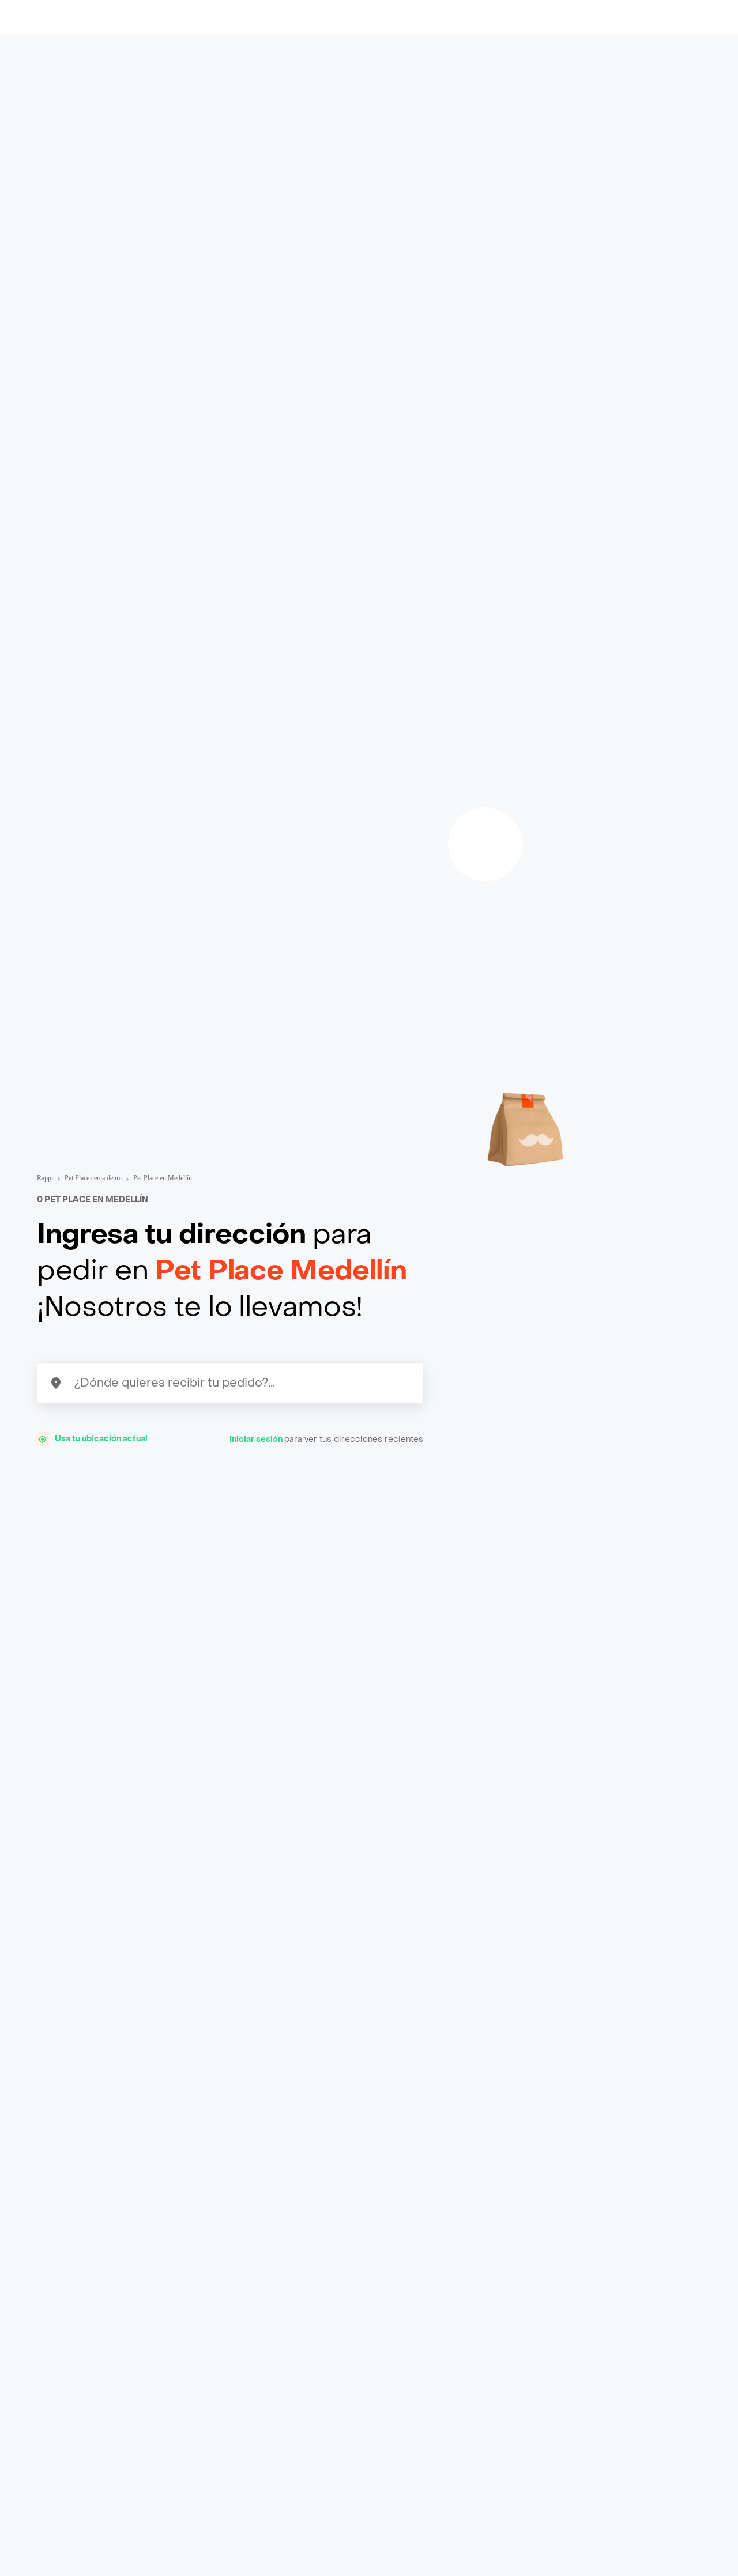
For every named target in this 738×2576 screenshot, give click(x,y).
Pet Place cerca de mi (93, 1178)
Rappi (45, 1178)
